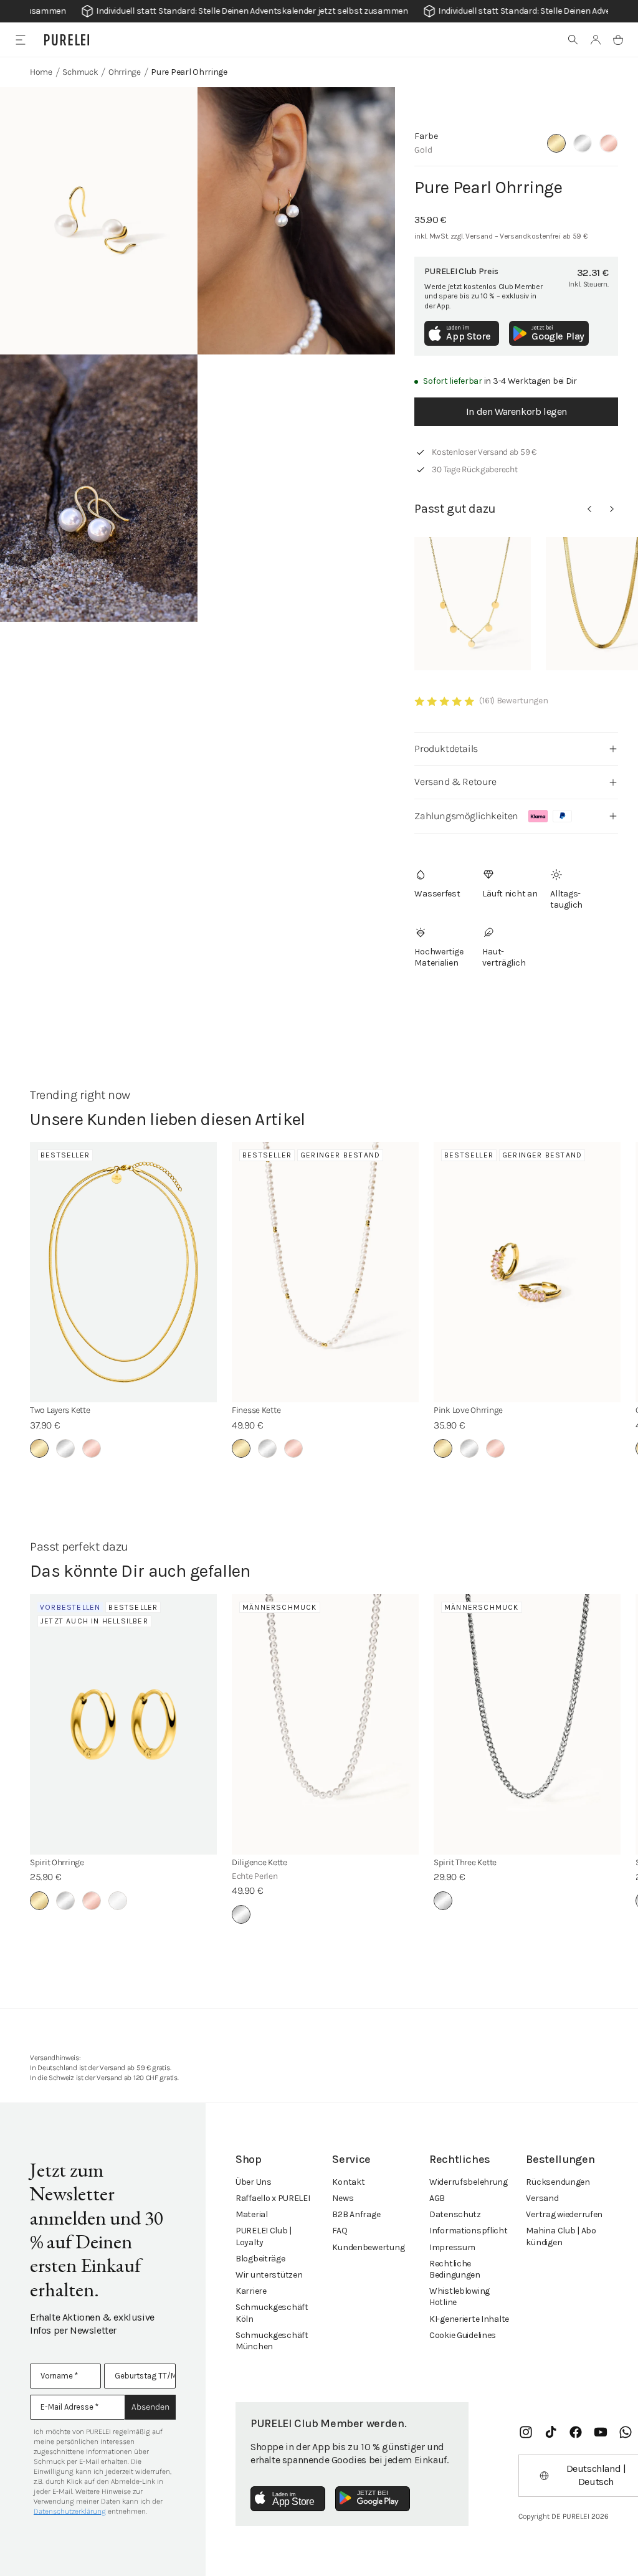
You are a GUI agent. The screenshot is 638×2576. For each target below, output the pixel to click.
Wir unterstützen (269, 2275)
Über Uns (254, 2182)
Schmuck (80, 72)
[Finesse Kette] (325, 1272)
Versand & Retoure (455, 782)
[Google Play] (373, 2499)
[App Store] (288, 2499)
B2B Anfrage (356, 2214)
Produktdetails (446, 749)
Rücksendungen (558, 2182)
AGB (437, 2198)
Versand (542, 2198)
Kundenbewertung (368, 2247)
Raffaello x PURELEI (273, 2198)
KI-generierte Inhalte (469, 2319)
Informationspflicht (469, 2231)
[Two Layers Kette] (123, 1272)
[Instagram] (526, 2432)
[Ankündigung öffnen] (319, 11)
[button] (573, 40)
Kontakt (348, 2182)
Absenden (150, 2407)
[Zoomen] (99, 221)
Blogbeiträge (260, 2259)
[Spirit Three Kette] (527, 1724)
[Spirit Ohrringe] (123, 1724)
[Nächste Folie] (612, 509)
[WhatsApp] (626, 2432)
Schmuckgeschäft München (272, 2341)
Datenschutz (455, 2214)
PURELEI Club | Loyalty (264, 2236)
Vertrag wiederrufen (564, 2214)
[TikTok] (551, 2432)
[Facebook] (576, 2432)
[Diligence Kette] (325, 1724)
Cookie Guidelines (463, 2335)
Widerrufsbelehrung (469, 2182)
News (343, 2198)
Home (41, 72)
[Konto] (596, 40)
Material (252, 2214)
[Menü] (20, 40)
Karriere (251, 2291)
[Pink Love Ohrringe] (527, 1272)
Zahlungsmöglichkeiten (466, 816)
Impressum (452, 2247)
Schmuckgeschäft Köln (272, 2313)
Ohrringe (125, 72)
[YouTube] (601, 2432)
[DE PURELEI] (67, 40)
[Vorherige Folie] (589, 509)
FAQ (340, 2231)
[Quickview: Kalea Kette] (473, 604)
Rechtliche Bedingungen (455, 2269)
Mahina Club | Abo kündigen (561, 2236)
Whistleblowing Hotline (459, 2297)
